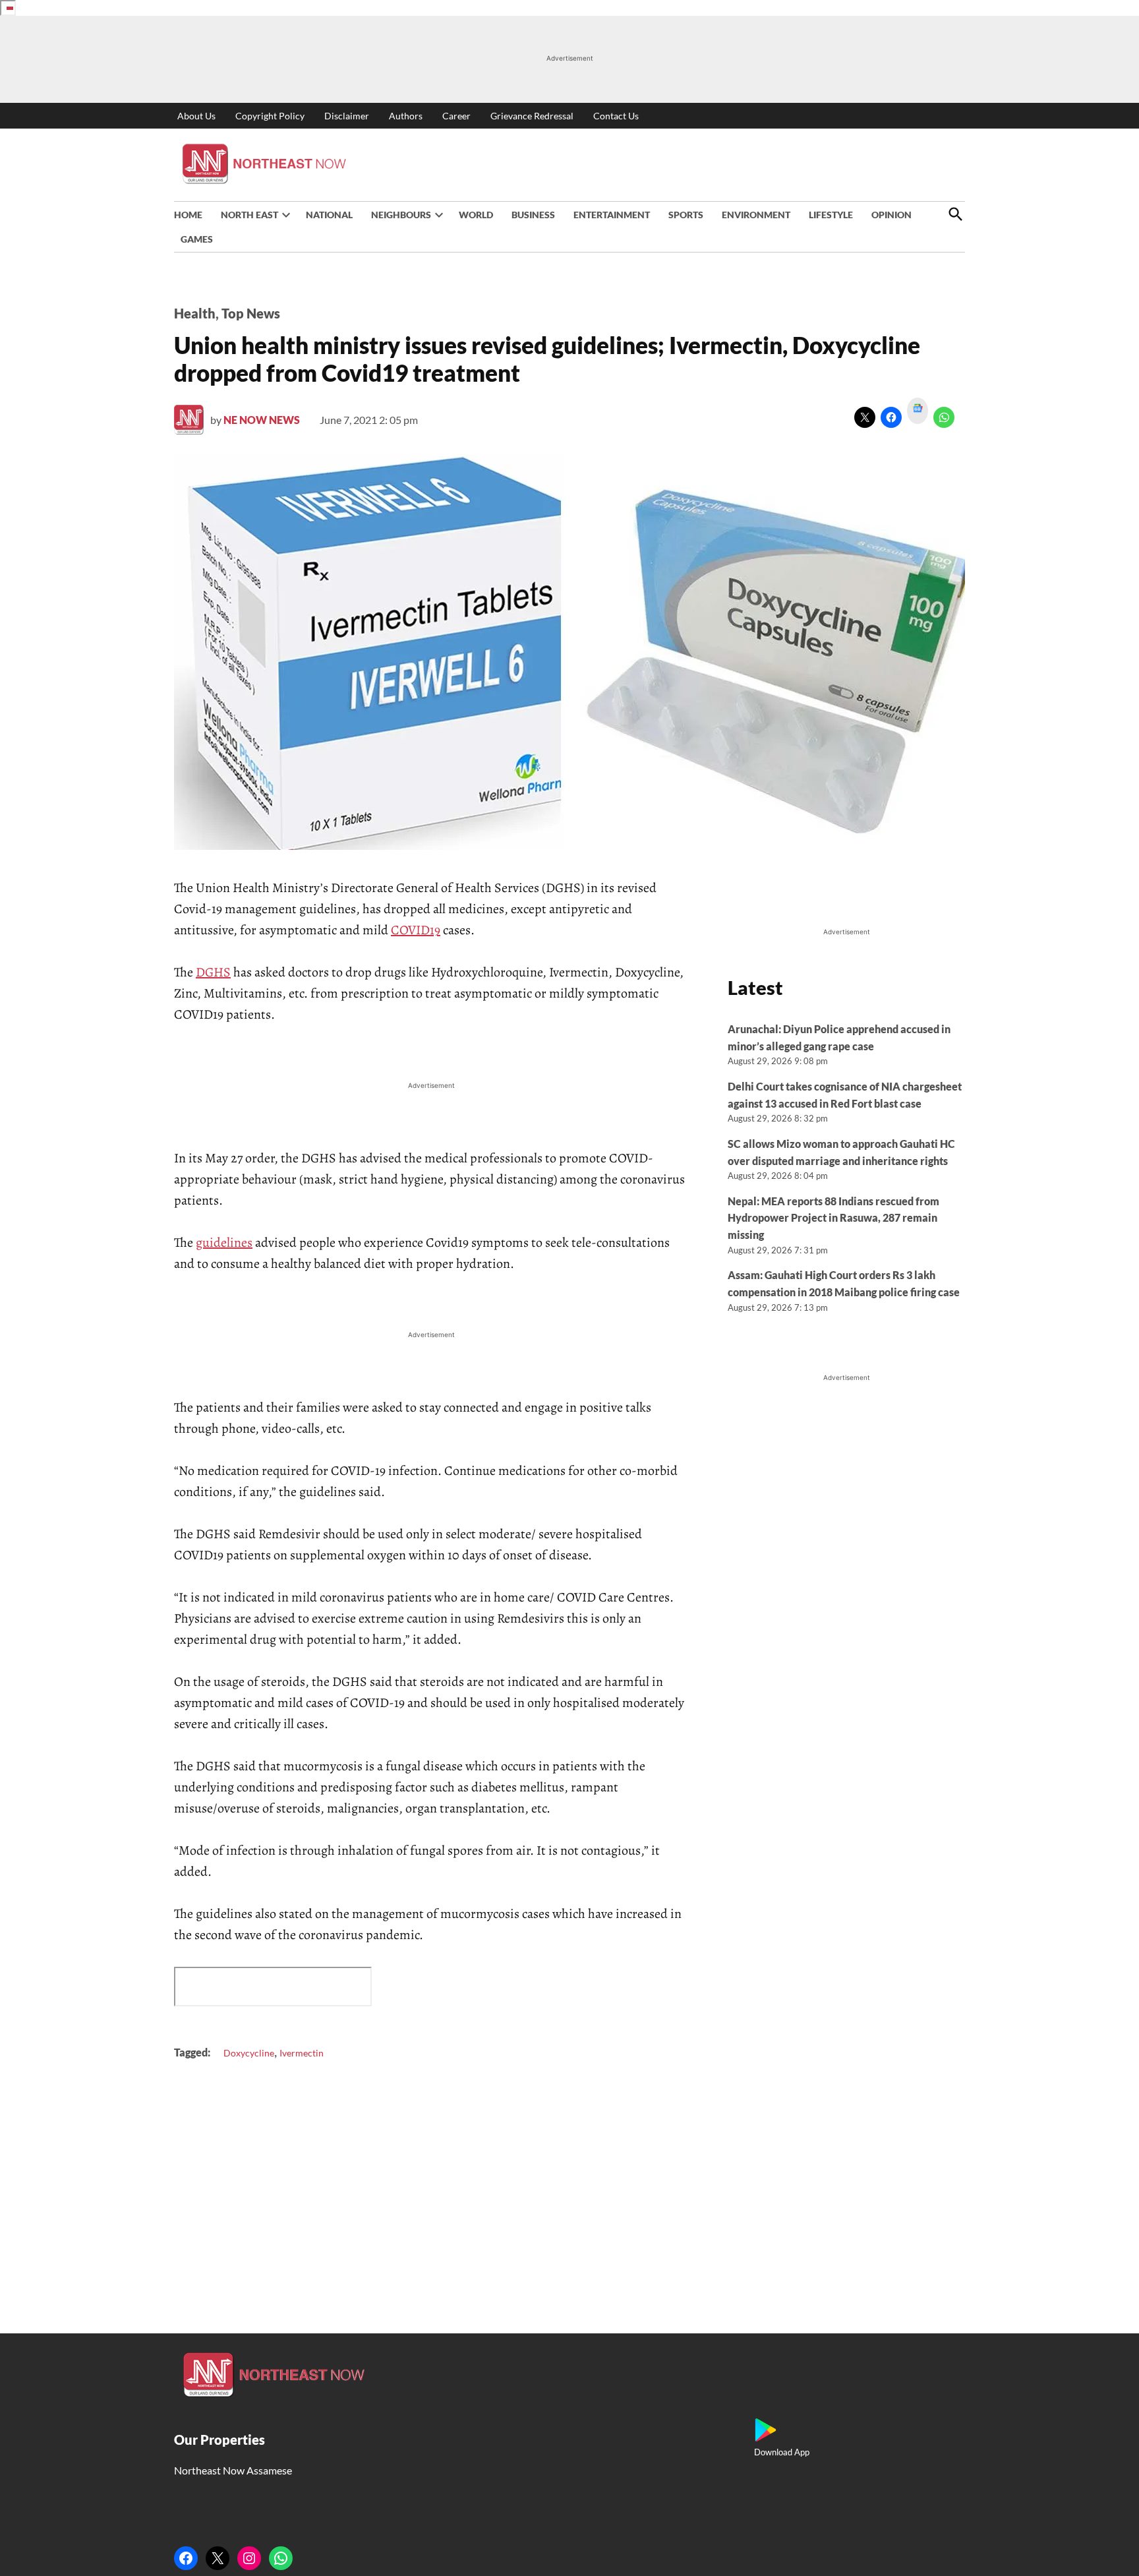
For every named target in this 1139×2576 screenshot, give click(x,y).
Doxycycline (249, 2053)
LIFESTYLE (831, 215)
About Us (196, 116)
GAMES (197, 239)
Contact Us (616, 116)
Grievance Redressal (532, 116)
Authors (406, 116)
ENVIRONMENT (756, 215)
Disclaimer (347, 116)
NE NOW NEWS (262, 420)
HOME (188, 215)
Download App (782, 2452)
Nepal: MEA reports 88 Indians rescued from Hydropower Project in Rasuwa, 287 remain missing (833, 1218)
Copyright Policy (270, 116)
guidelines (224, 1243)
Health (195, 313)
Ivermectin (302, 2053)
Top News (251, 313)
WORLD (476, 215)
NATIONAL (329, 215)
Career (456, 116)
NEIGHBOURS (401, 215)
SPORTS (686, 215)
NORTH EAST (249, 215)
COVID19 (416, 930)
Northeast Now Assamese (233, 2470)
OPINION (891, 215)
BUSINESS (533, 215)
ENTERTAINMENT (612, 215)
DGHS (213, 972)
